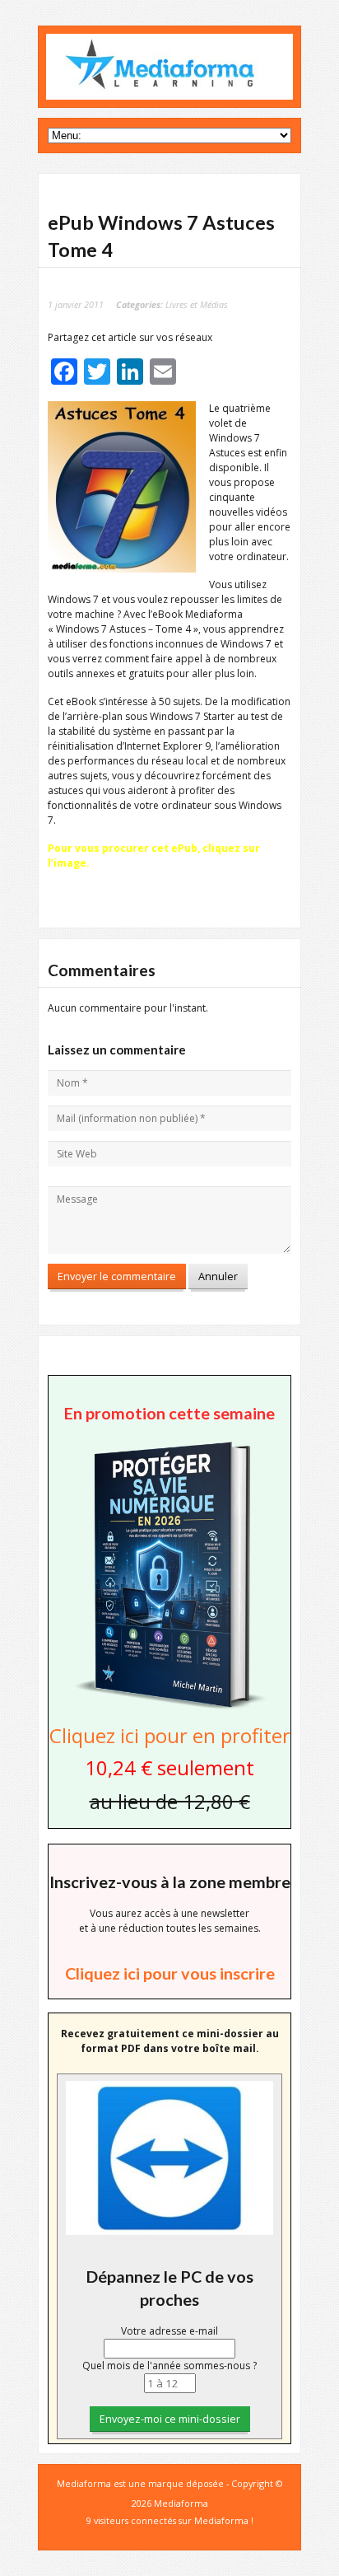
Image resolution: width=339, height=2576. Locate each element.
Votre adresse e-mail (169, 2331)
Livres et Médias (197, 304)
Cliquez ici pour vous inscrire (170, 1973)
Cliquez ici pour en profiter (170, 1735)
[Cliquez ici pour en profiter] (169, 1707)
